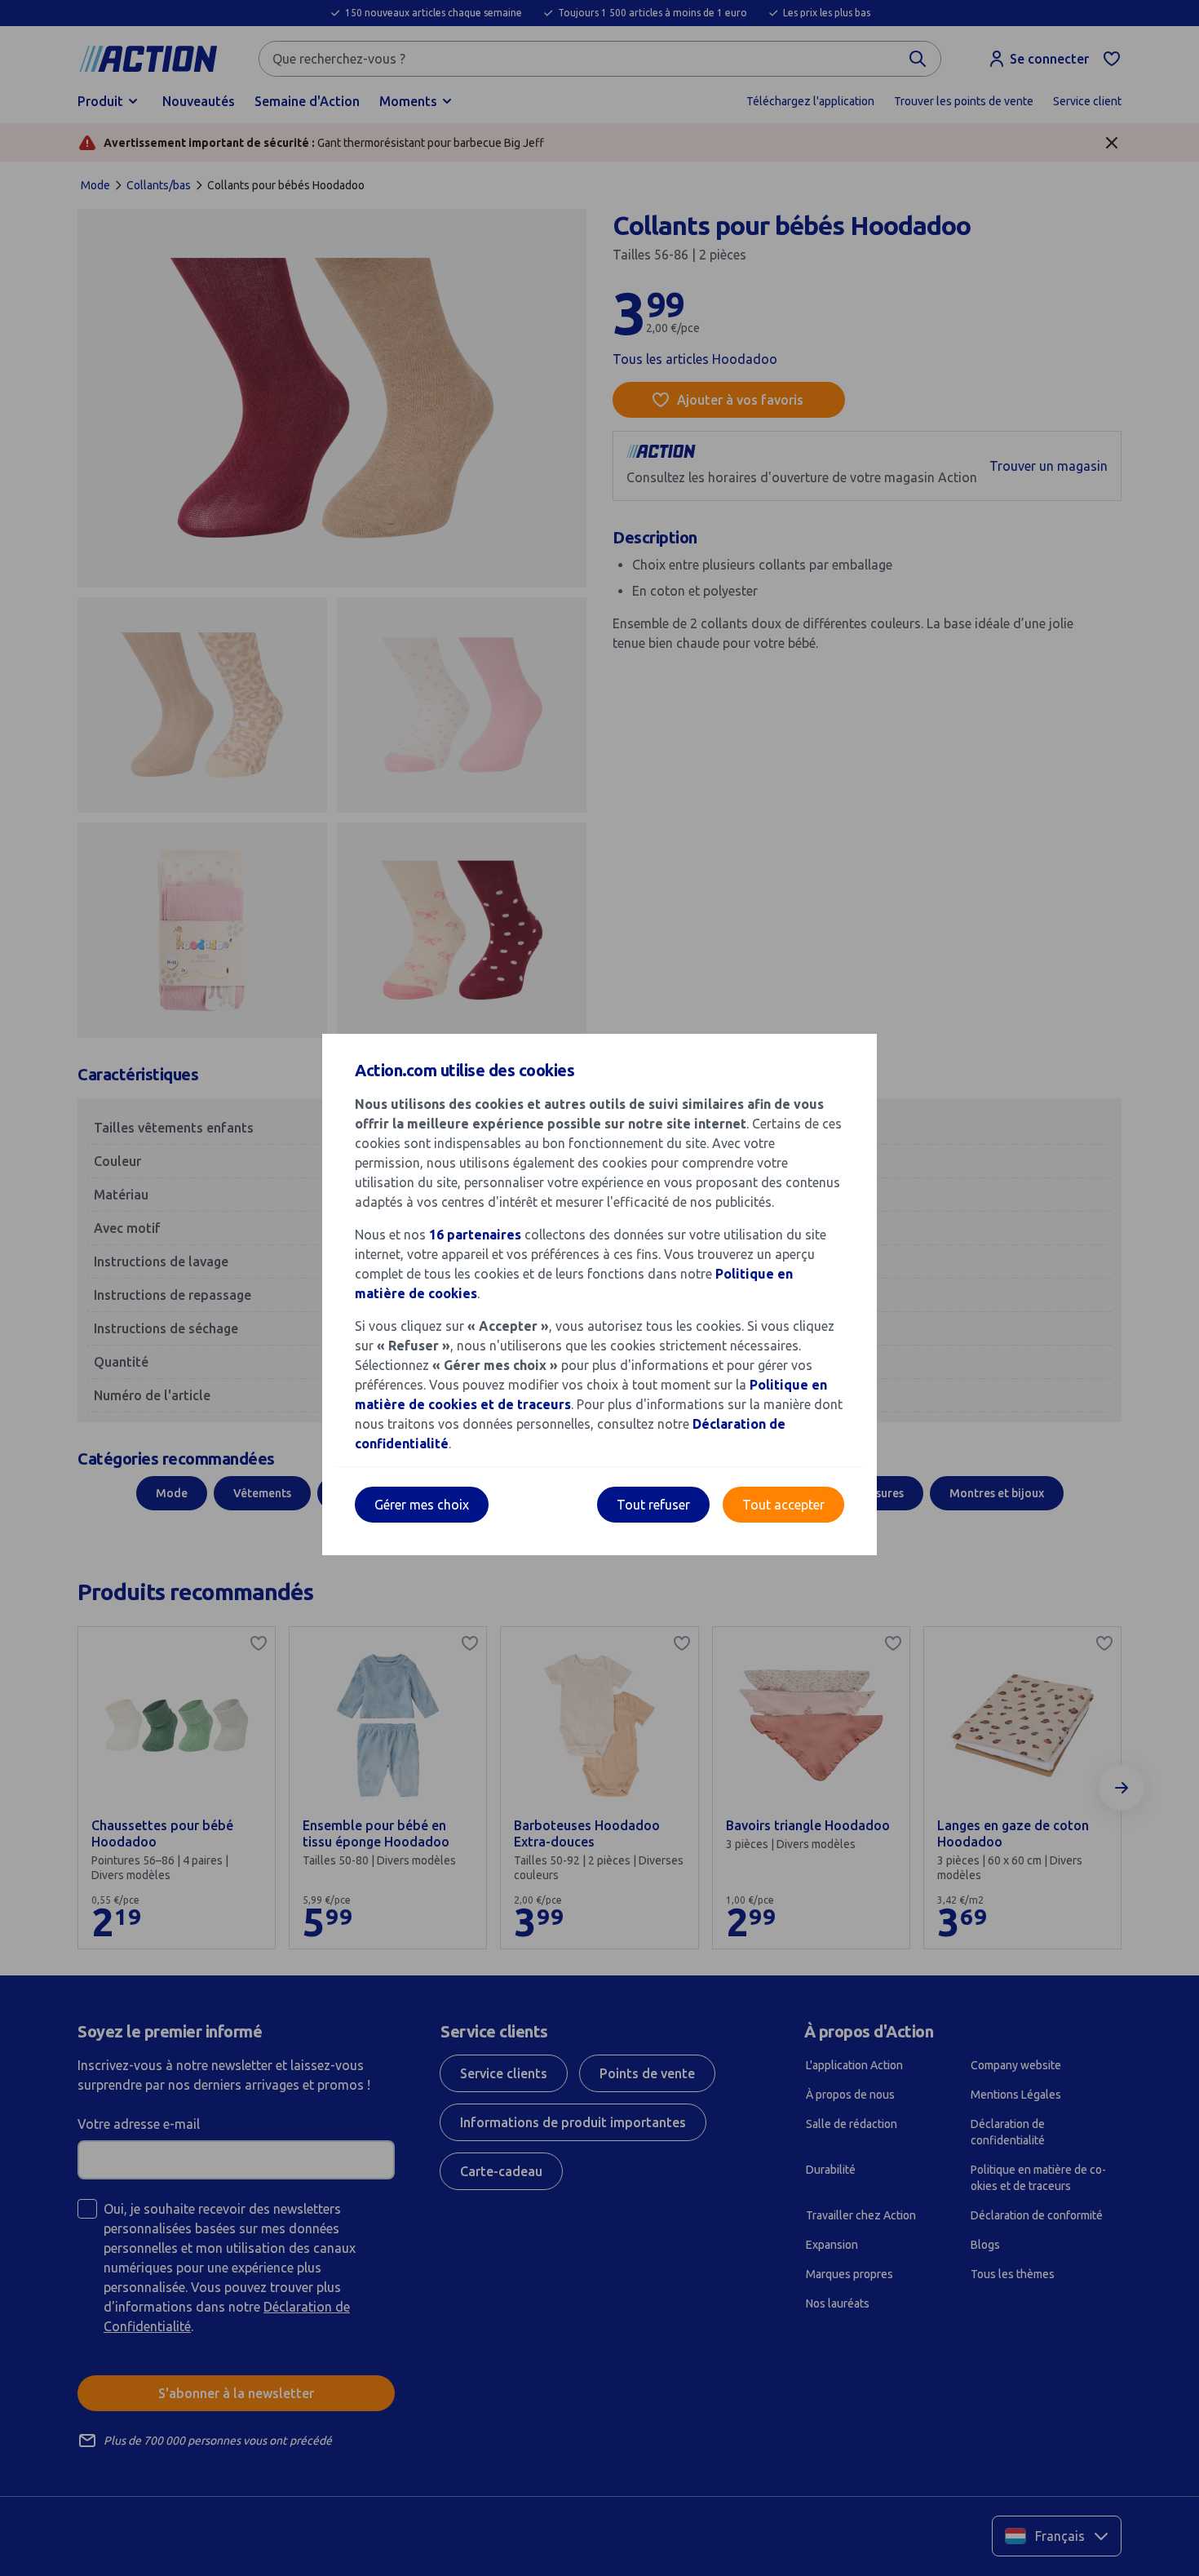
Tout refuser (653, 1505)
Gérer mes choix (422, 1505)
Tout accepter (783, 1505)
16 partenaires (475, 1235)
